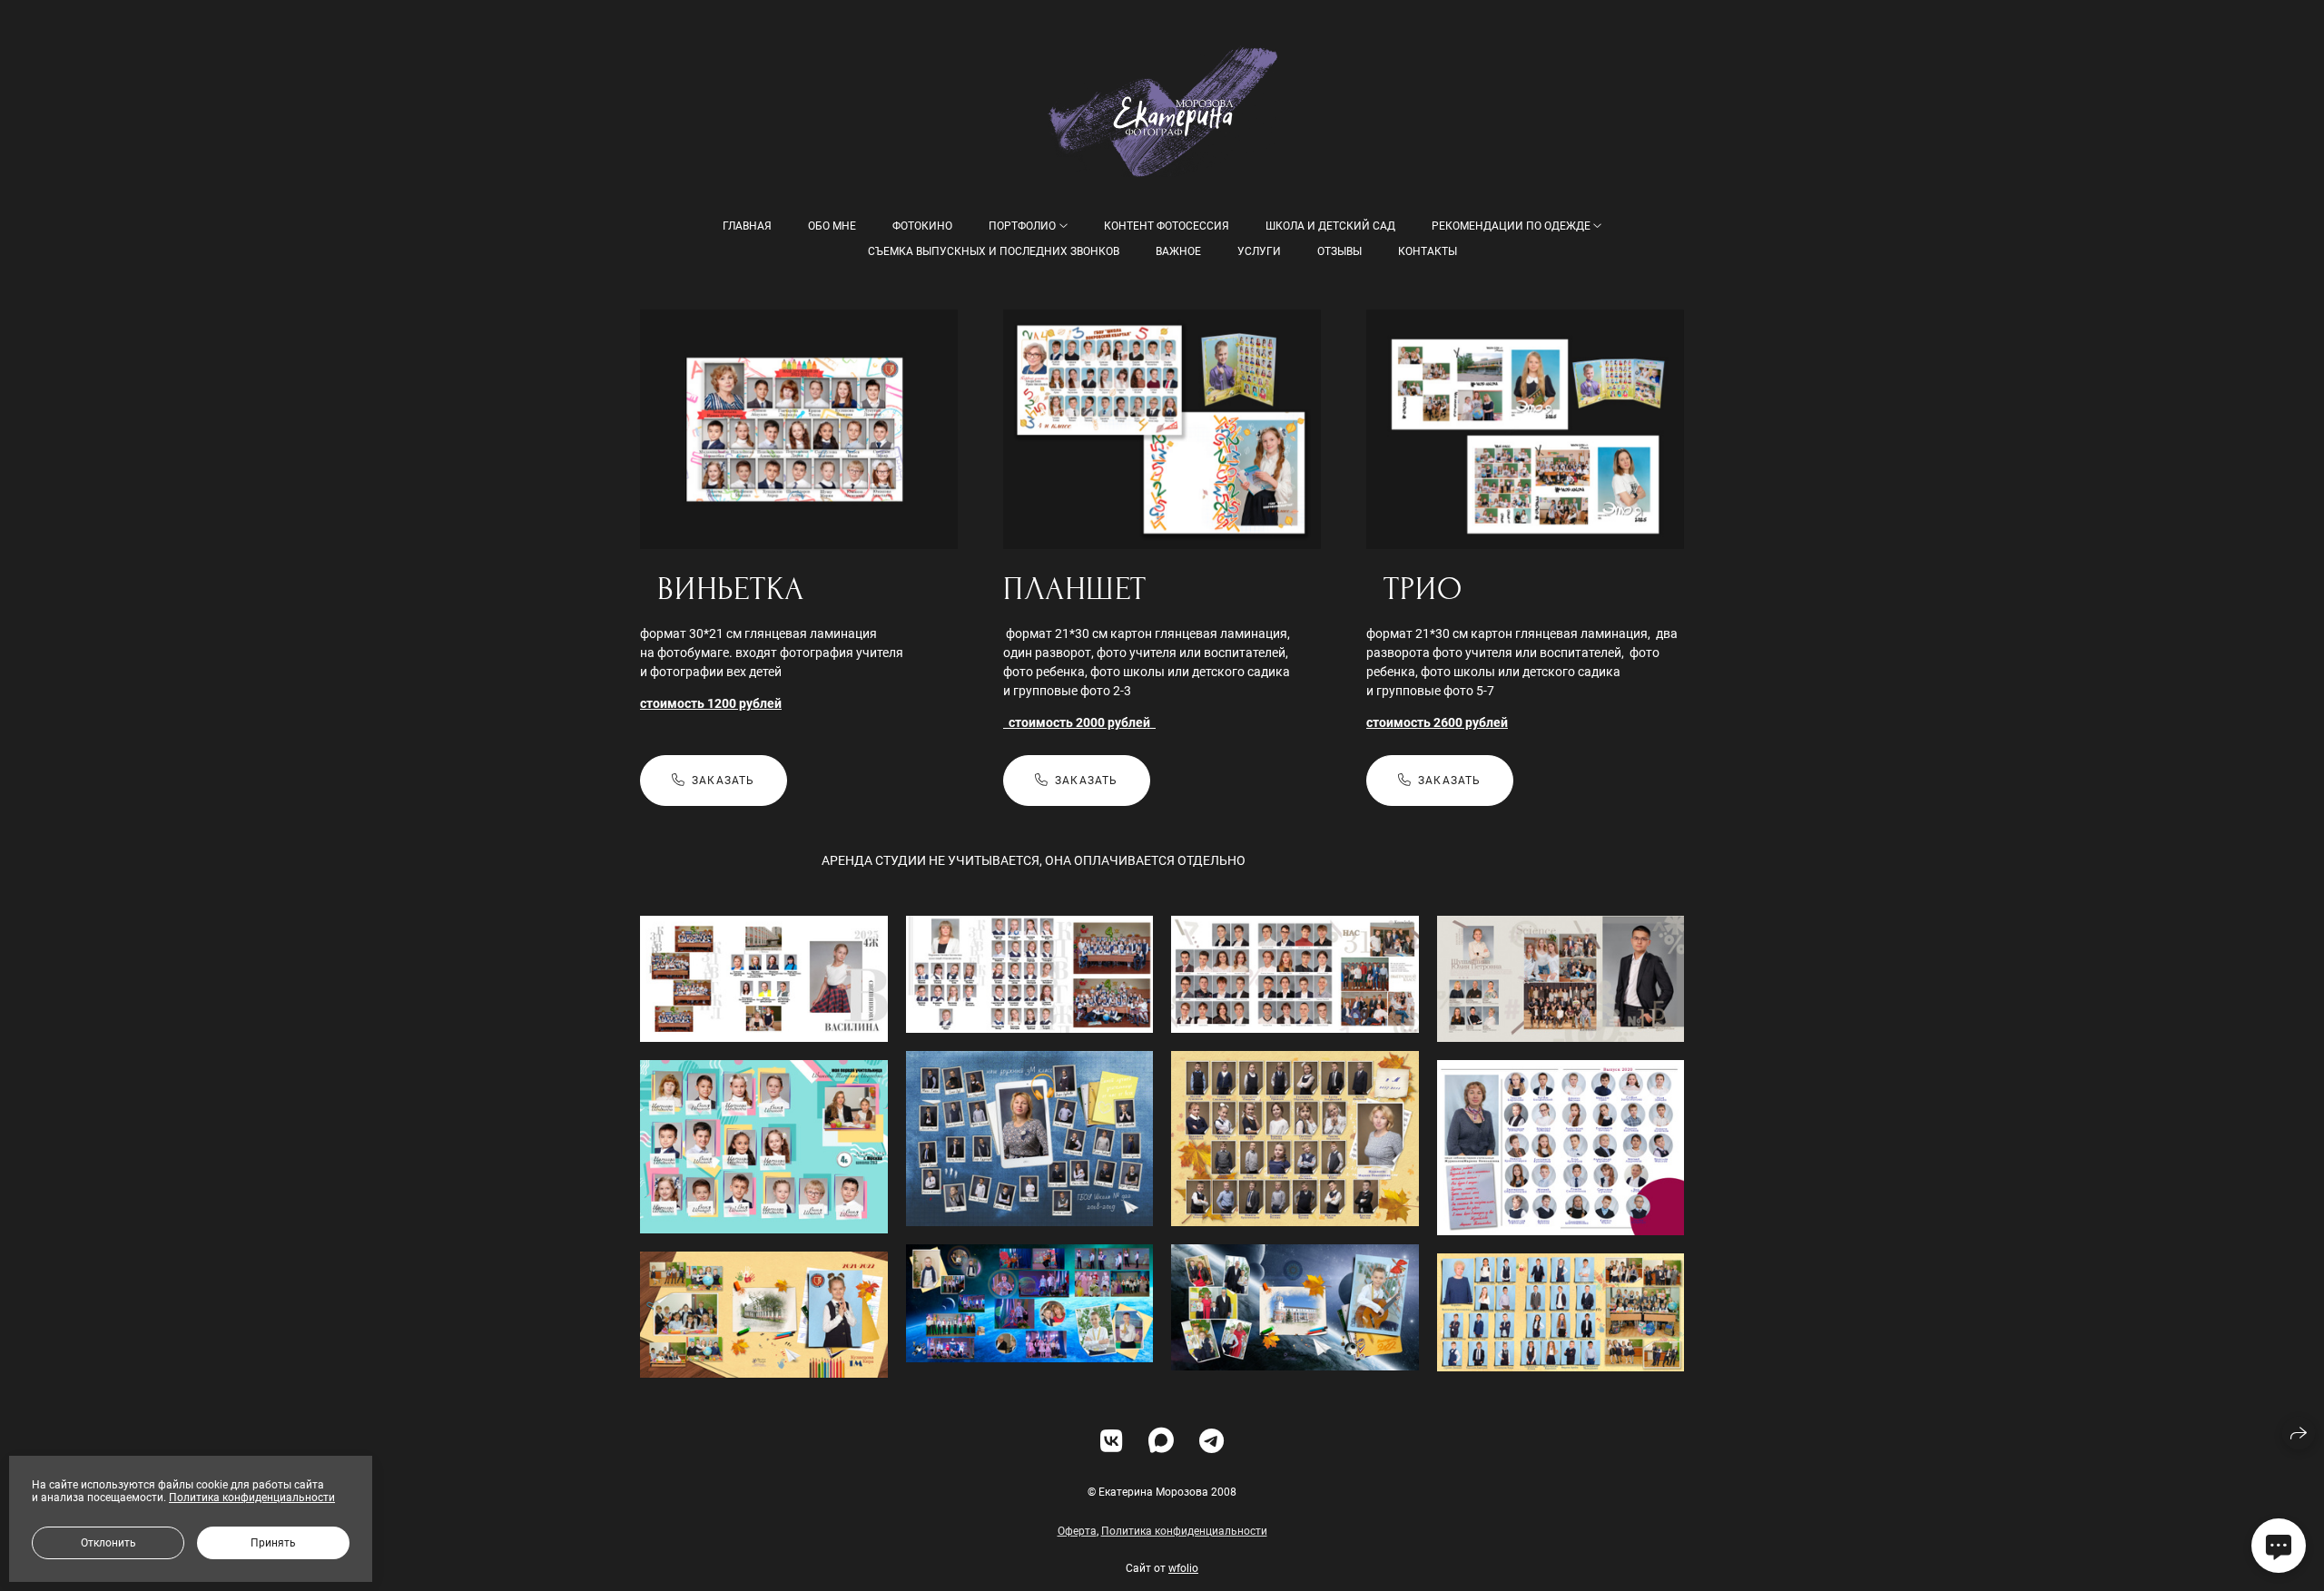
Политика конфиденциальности (1184, 1531)
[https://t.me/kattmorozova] (1211, 1442)
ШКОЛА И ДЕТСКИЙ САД (1330, 226)
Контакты (1428, 251)
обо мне (832, 226)
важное (1178, 251)
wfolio (1183, 1568)
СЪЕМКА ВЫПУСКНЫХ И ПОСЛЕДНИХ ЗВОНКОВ (994, 251)
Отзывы (1339, 251)
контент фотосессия (1167, 226)
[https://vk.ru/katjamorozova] (1112, 1442)
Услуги (1259, 251)
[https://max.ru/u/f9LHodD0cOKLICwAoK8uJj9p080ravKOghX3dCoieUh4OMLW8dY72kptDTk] (1161, 1442)
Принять (273, 1543)
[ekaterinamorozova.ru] (1162, 111)
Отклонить (108, 1543)
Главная (747, 226)
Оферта (1077, 1531)
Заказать (724, 781)
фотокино (922, 226)
